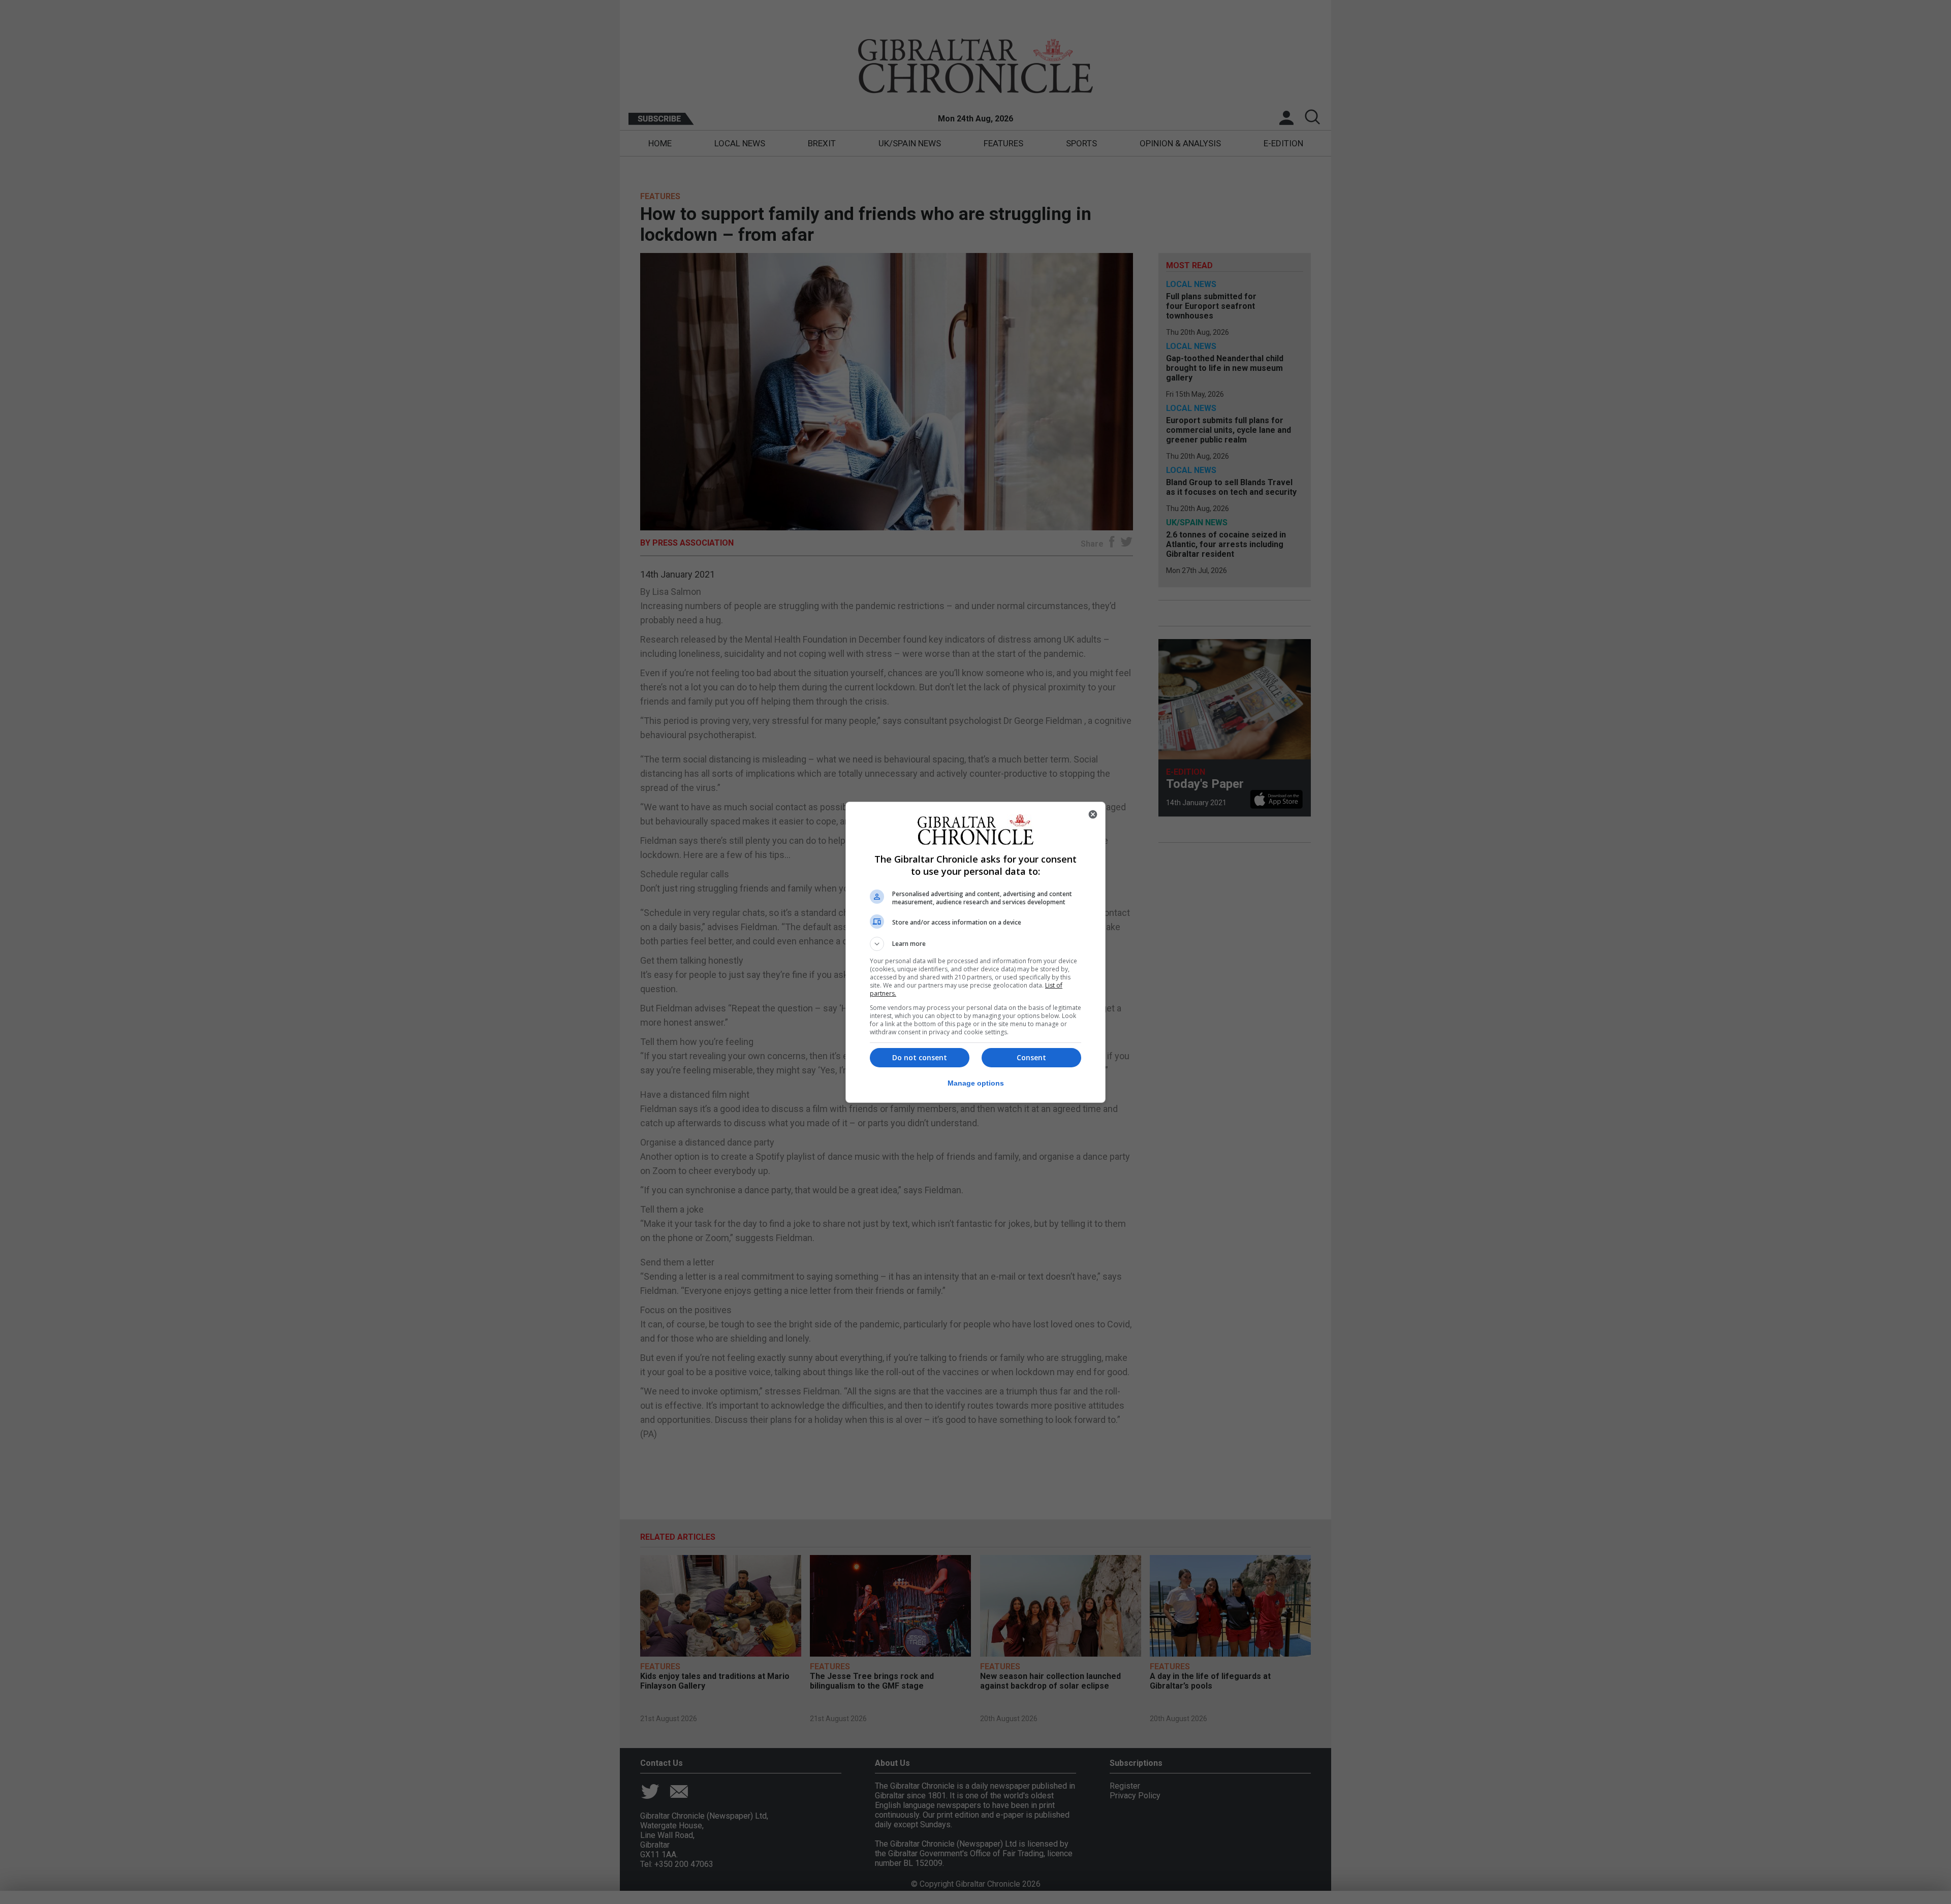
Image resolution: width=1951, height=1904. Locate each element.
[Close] (1093, 814)
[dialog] (975, 952)
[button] (975, 944)
